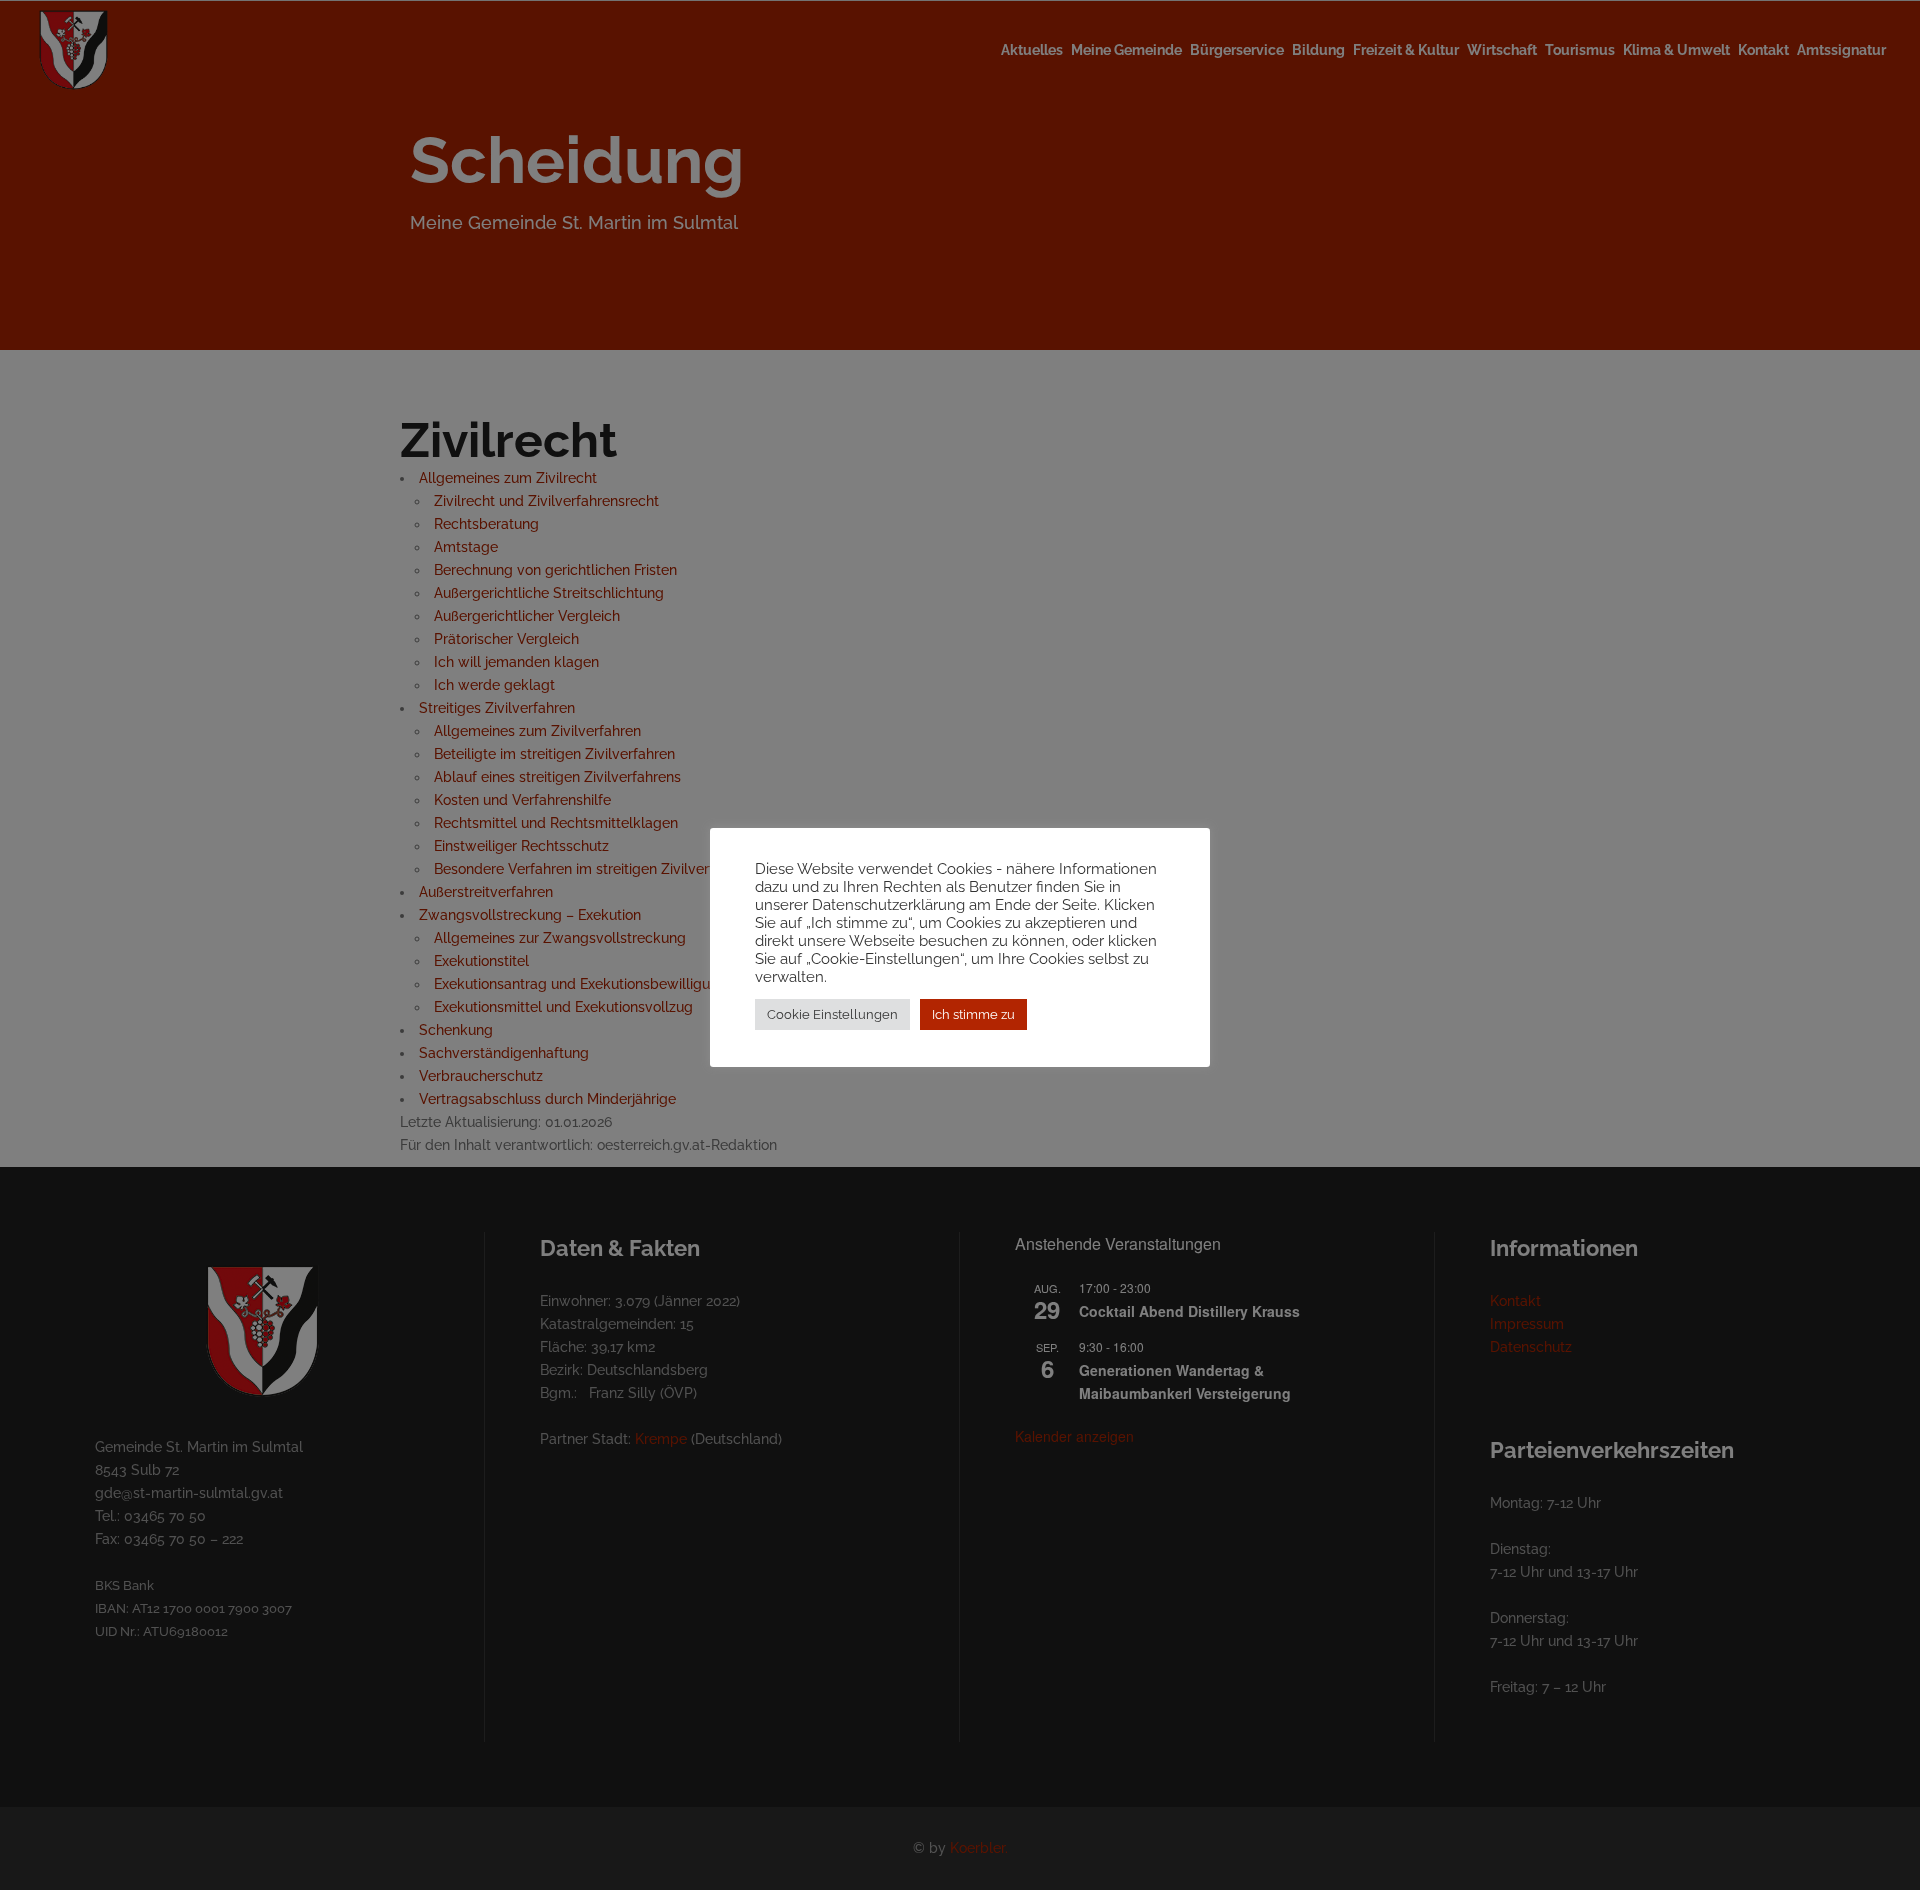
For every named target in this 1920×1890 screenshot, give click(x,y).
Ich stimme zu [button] (973, 1014)
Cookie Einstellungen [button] (832, 1014)
